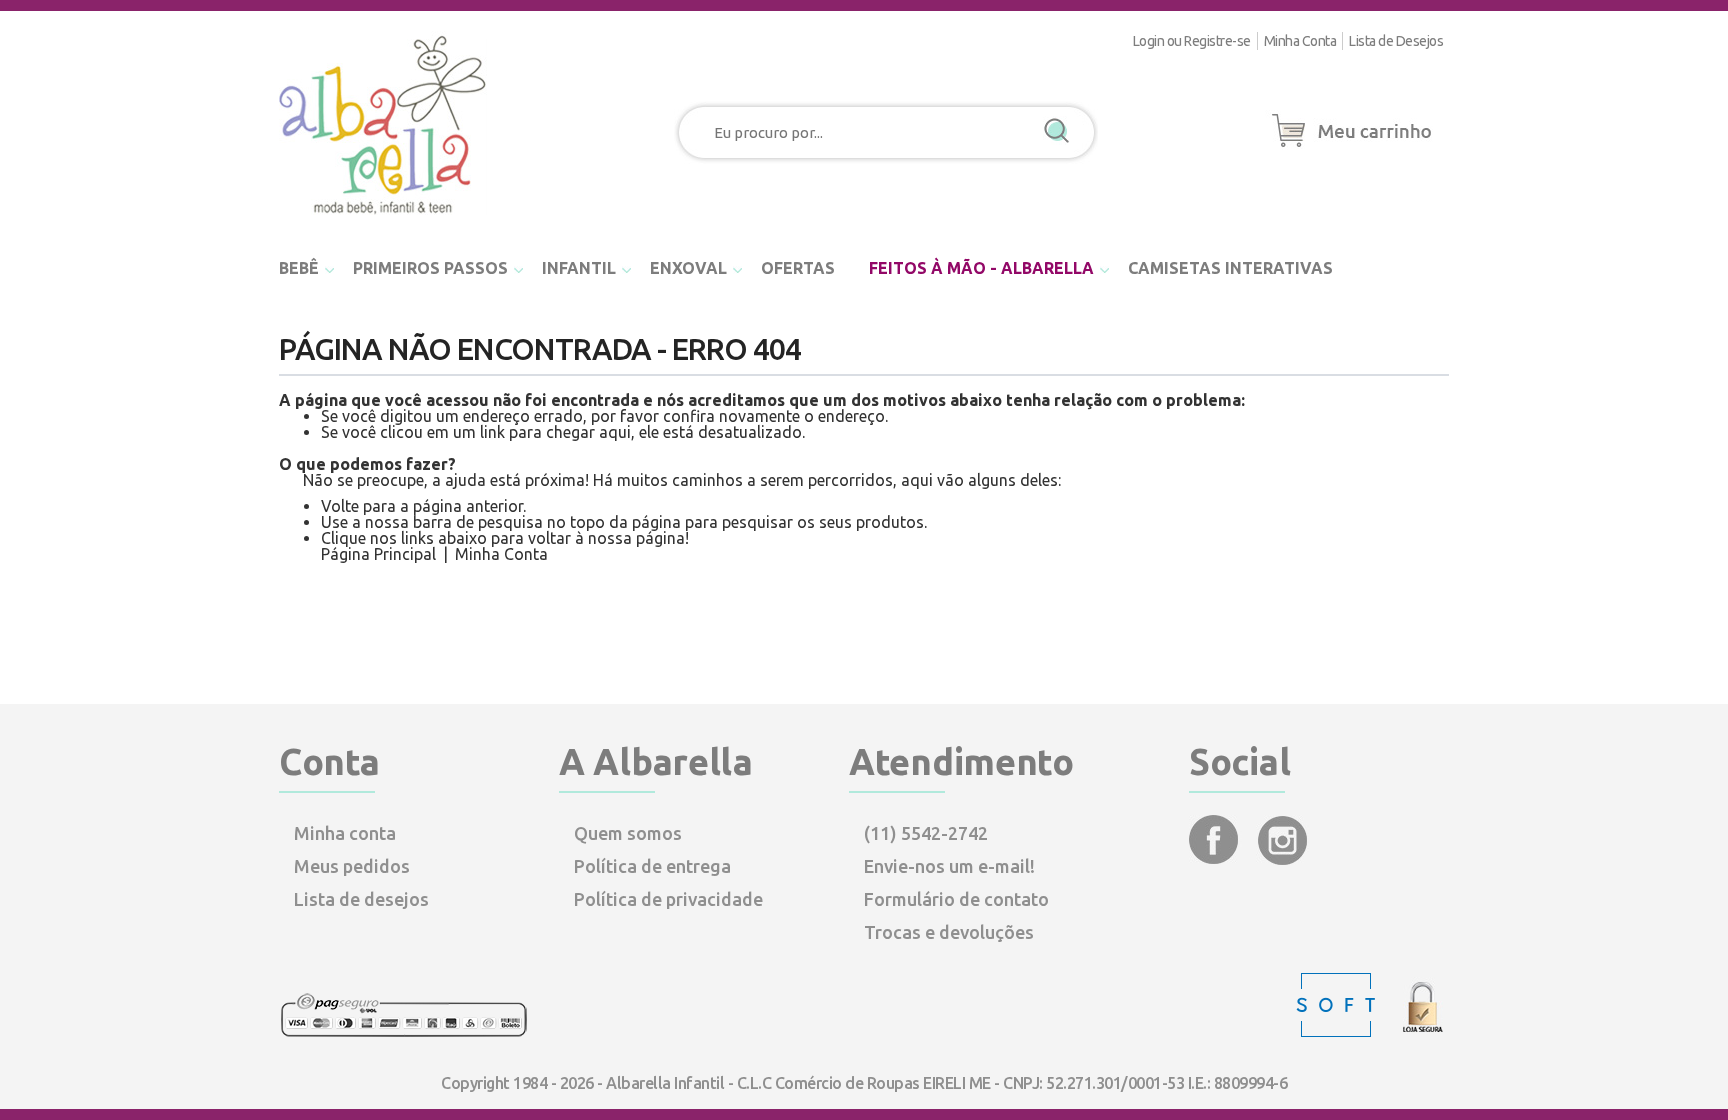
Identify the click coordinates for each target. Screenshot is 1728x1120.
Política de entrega (652, 866)
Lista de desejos (361, 899)
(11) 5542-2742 (926, 833)
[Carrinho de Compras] (1352, 148)
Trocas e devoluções (949, 932)
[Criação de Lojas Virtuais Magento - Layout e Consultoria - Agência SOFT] (1338, 1032)
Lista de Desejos (1396, 41)
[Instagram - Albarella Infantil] (1282, 858)
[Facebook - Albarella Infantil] (1215, 858)
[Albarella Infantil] (384, 220)
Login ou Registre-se (1192, 41)
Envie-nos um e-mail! (949, 866)
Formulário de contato (956, 899)
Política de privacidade (668, 899)
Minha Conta (1300, 41)
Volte (340, 506)
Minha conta (345, 833)
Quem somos (628, 833)
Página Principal (378, 554)
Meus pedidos (352, 866)
